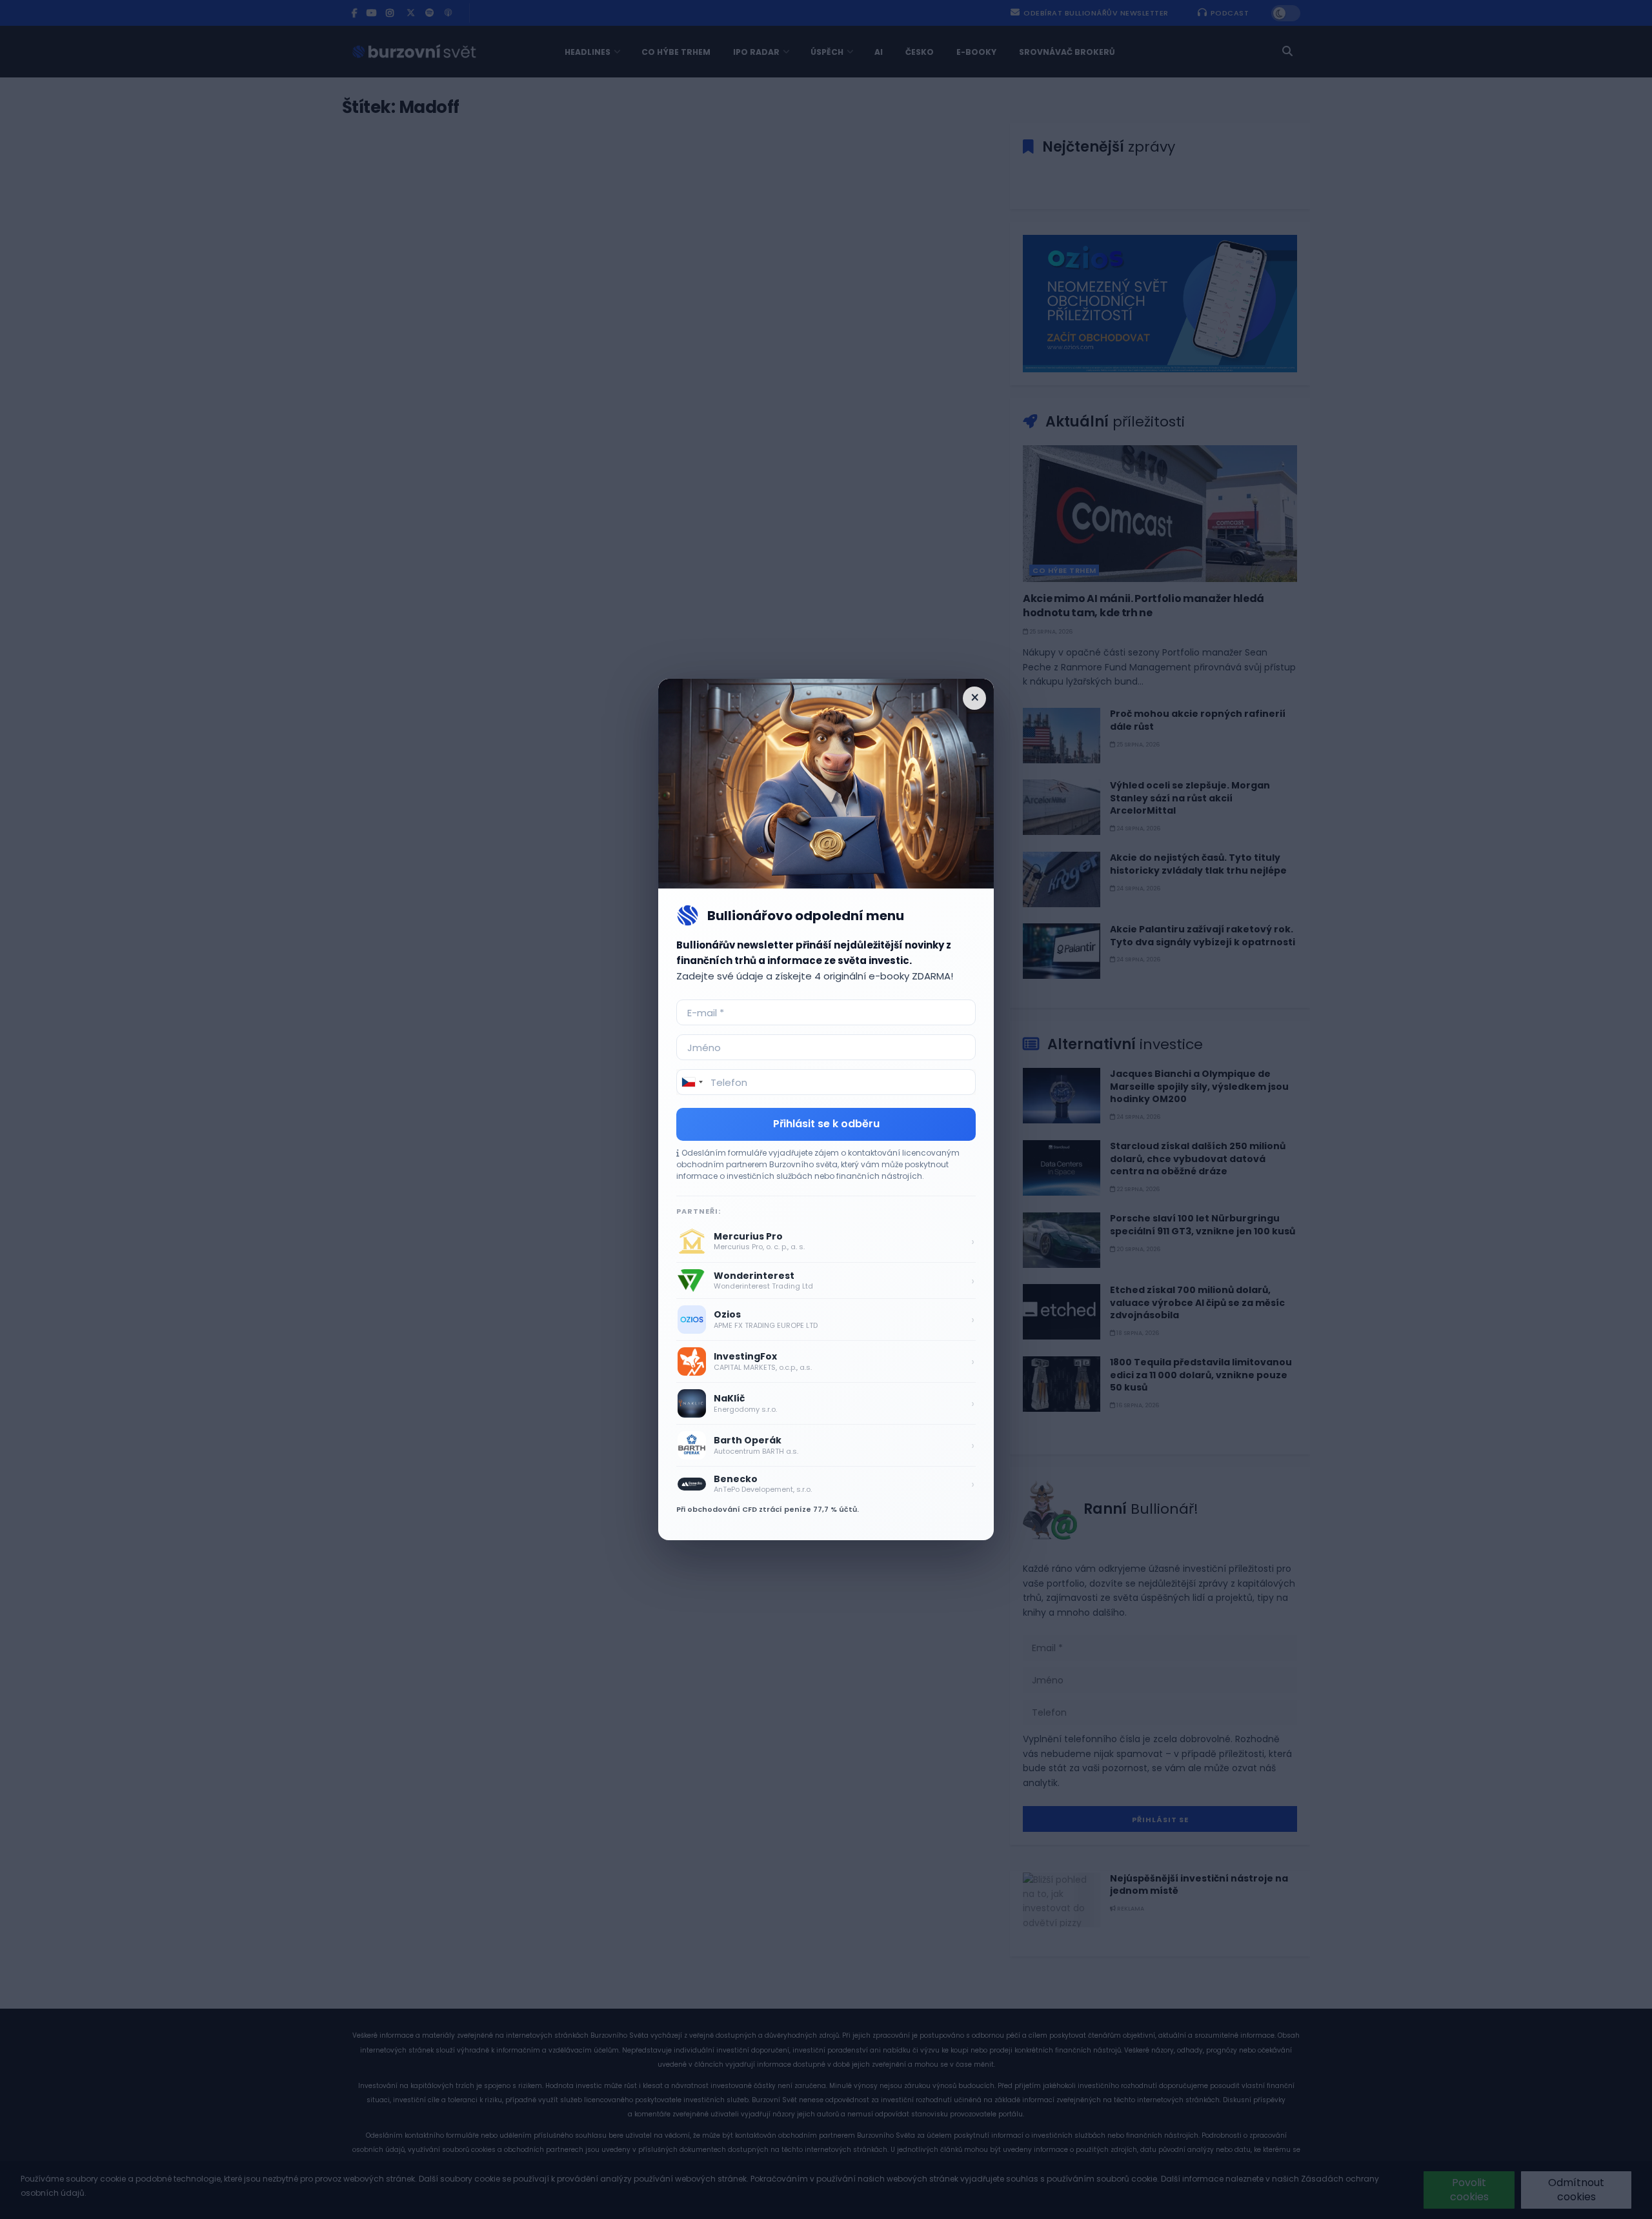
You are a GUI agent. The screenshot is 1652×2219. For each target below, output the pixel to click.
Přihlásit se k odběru (826, 1124)
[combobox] (692, 1082)
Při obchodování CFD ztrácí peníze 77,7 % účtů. (768, 1509)
